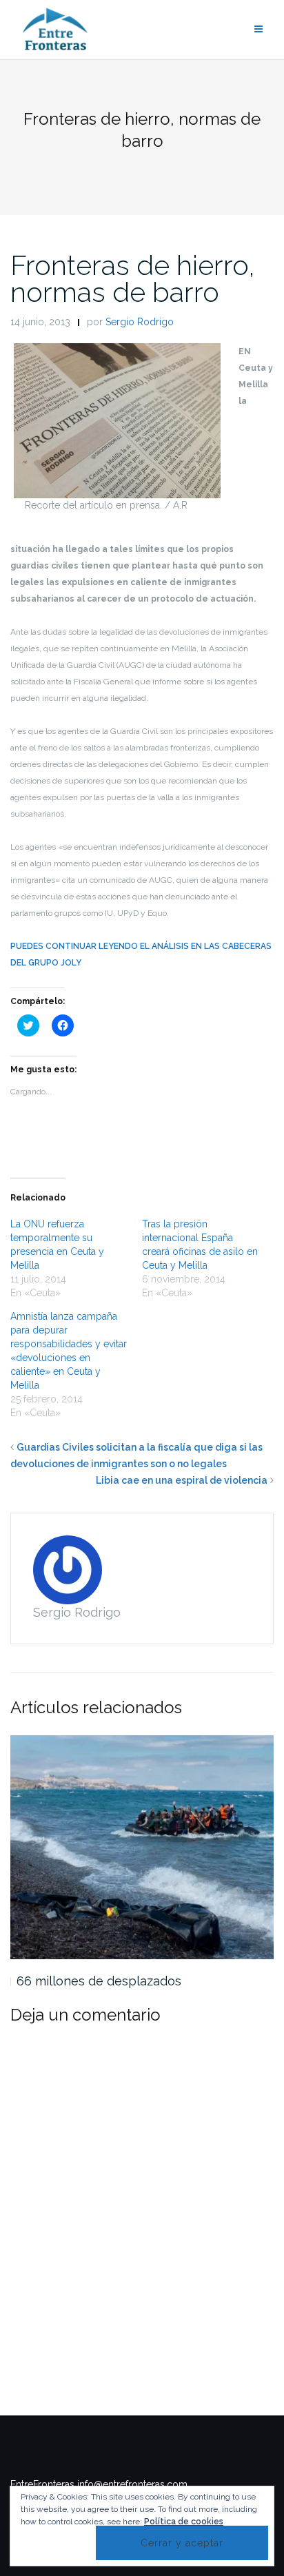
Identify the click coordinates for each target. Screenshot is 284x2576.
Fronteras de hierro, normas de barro (133, 278)
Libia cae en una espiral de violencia (182, 1480)
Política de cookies (184, 2522)
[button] (117, 421)
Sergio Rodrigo (140, 322)
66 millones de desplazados (99, 1981)
